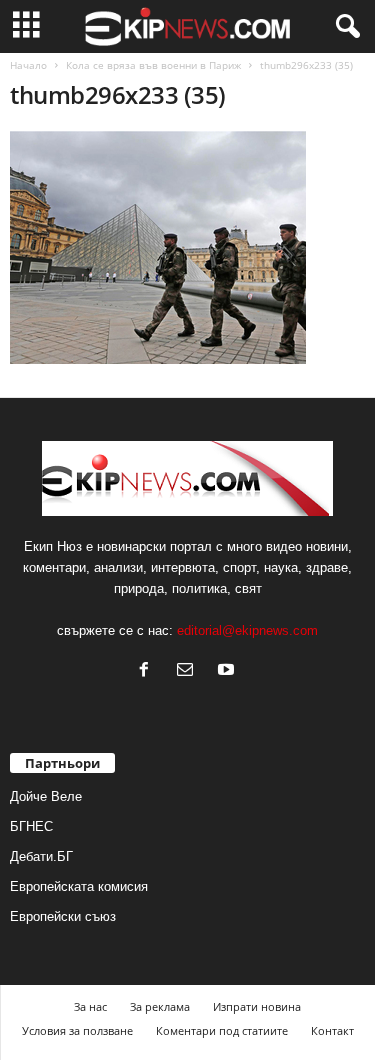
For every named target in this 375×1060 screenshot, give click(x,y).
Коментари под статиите (222, 1030)
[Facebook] (148, 671)
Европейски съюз (63, 916)
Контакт (332, 1030)
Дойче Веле (46, 796)
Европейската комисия (79, 886)
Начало (28, 65)
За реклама (160, 1006)
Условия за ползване (77, 1030)
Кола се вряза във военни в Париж (153, 65)
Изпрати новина (257, 1006)
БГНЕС (31, 826)
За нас (90, 1006)
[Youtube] (228, 671)
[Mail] (189, 671)
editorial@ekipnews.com (247, 630)
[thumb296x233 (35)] (187, 247)
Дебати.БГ (41, 856)
